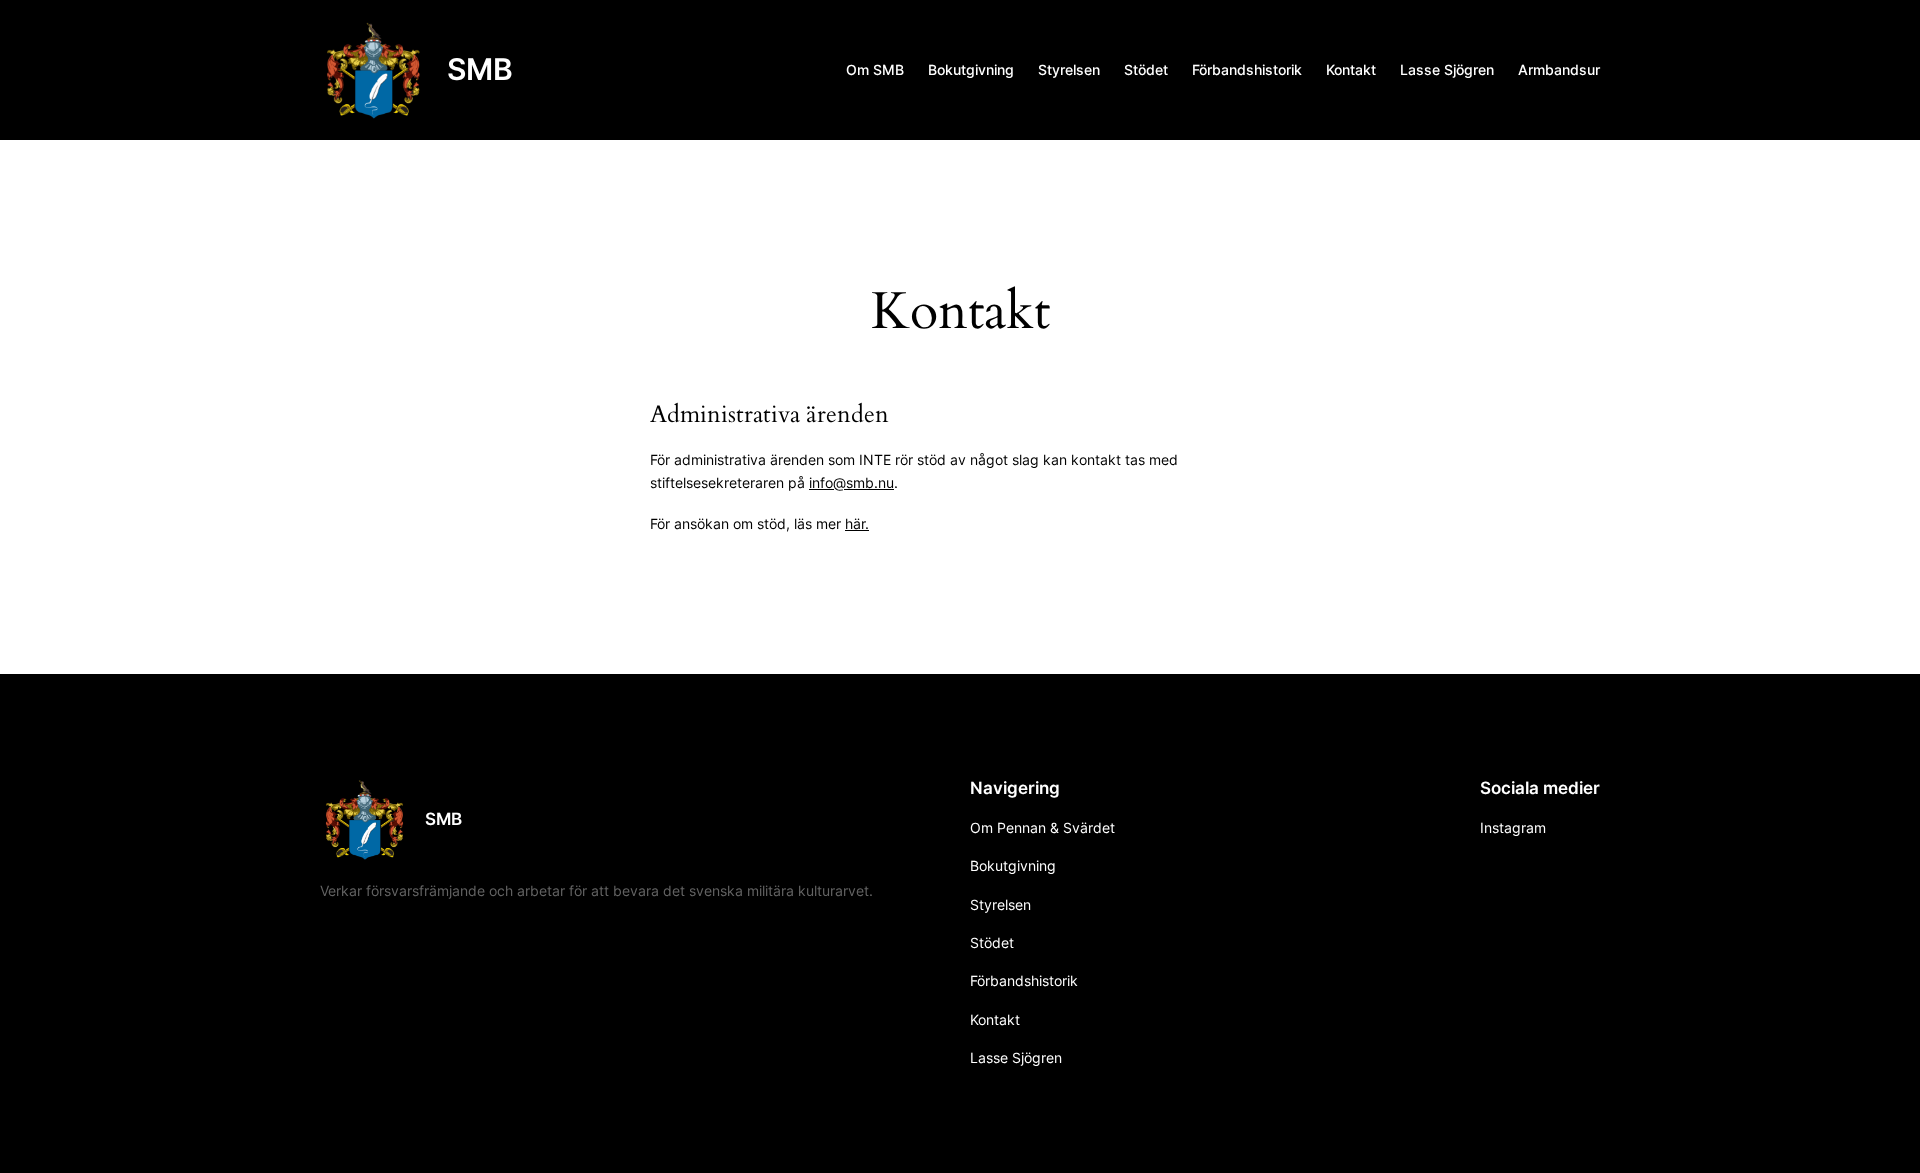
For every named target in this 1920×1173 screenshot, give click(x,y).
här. (857, 523)
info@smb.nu (851, 482)
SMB (480, 69)
